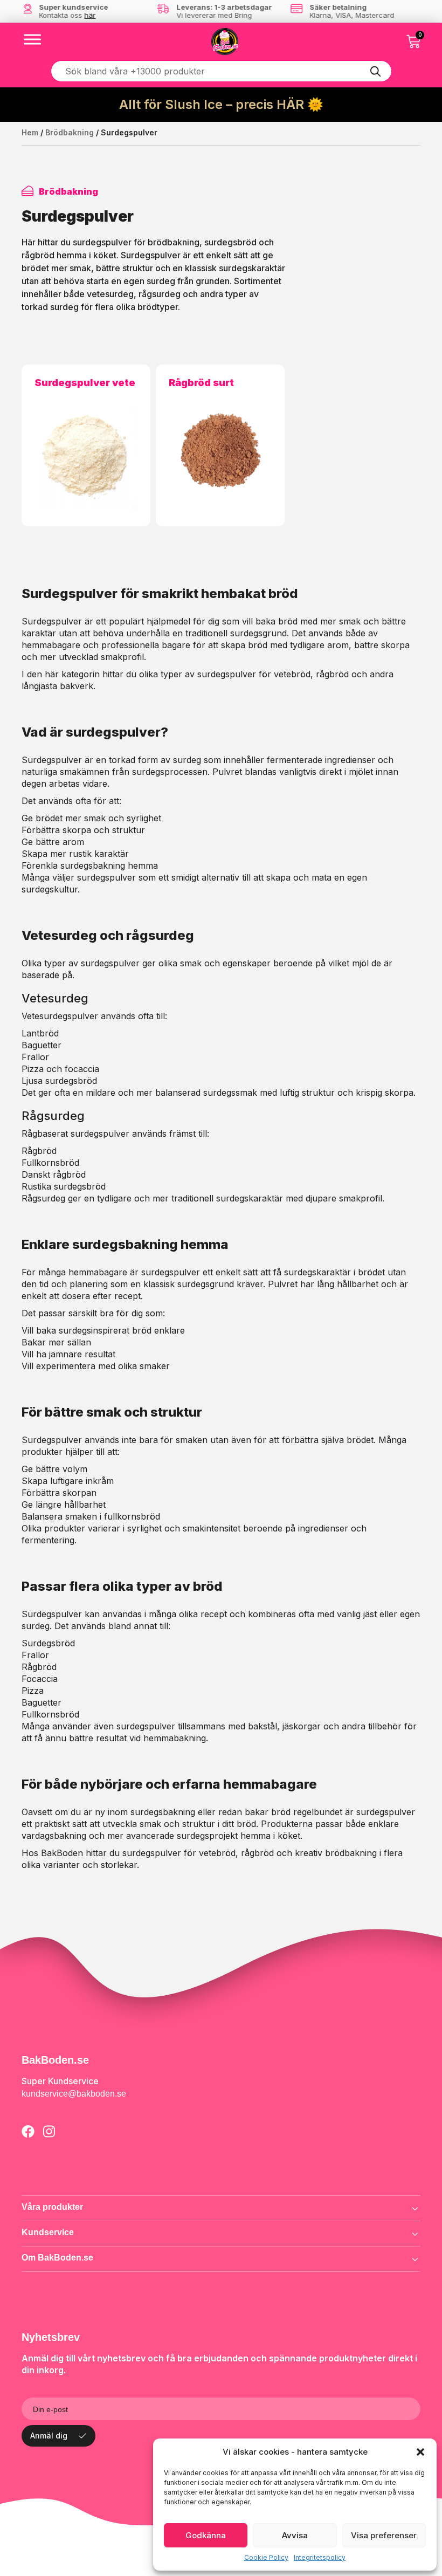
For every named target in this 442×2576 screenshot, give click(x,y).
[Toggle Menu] (32, 39)
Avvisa (295, 2535)
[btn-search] (376, 71)
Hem (30, 132)
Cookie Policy (266, 2557)
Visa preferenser (384, 2535)
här (90, 15)
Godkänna (206, 2535)
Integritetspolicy (320, 2557)
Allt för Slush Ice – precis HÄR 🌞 (221, 104)
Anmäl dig (49, 2436)
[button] (420, 2452)
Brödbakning (70, 132)
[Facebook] (28, 2131)
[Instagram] (49, 2131)
